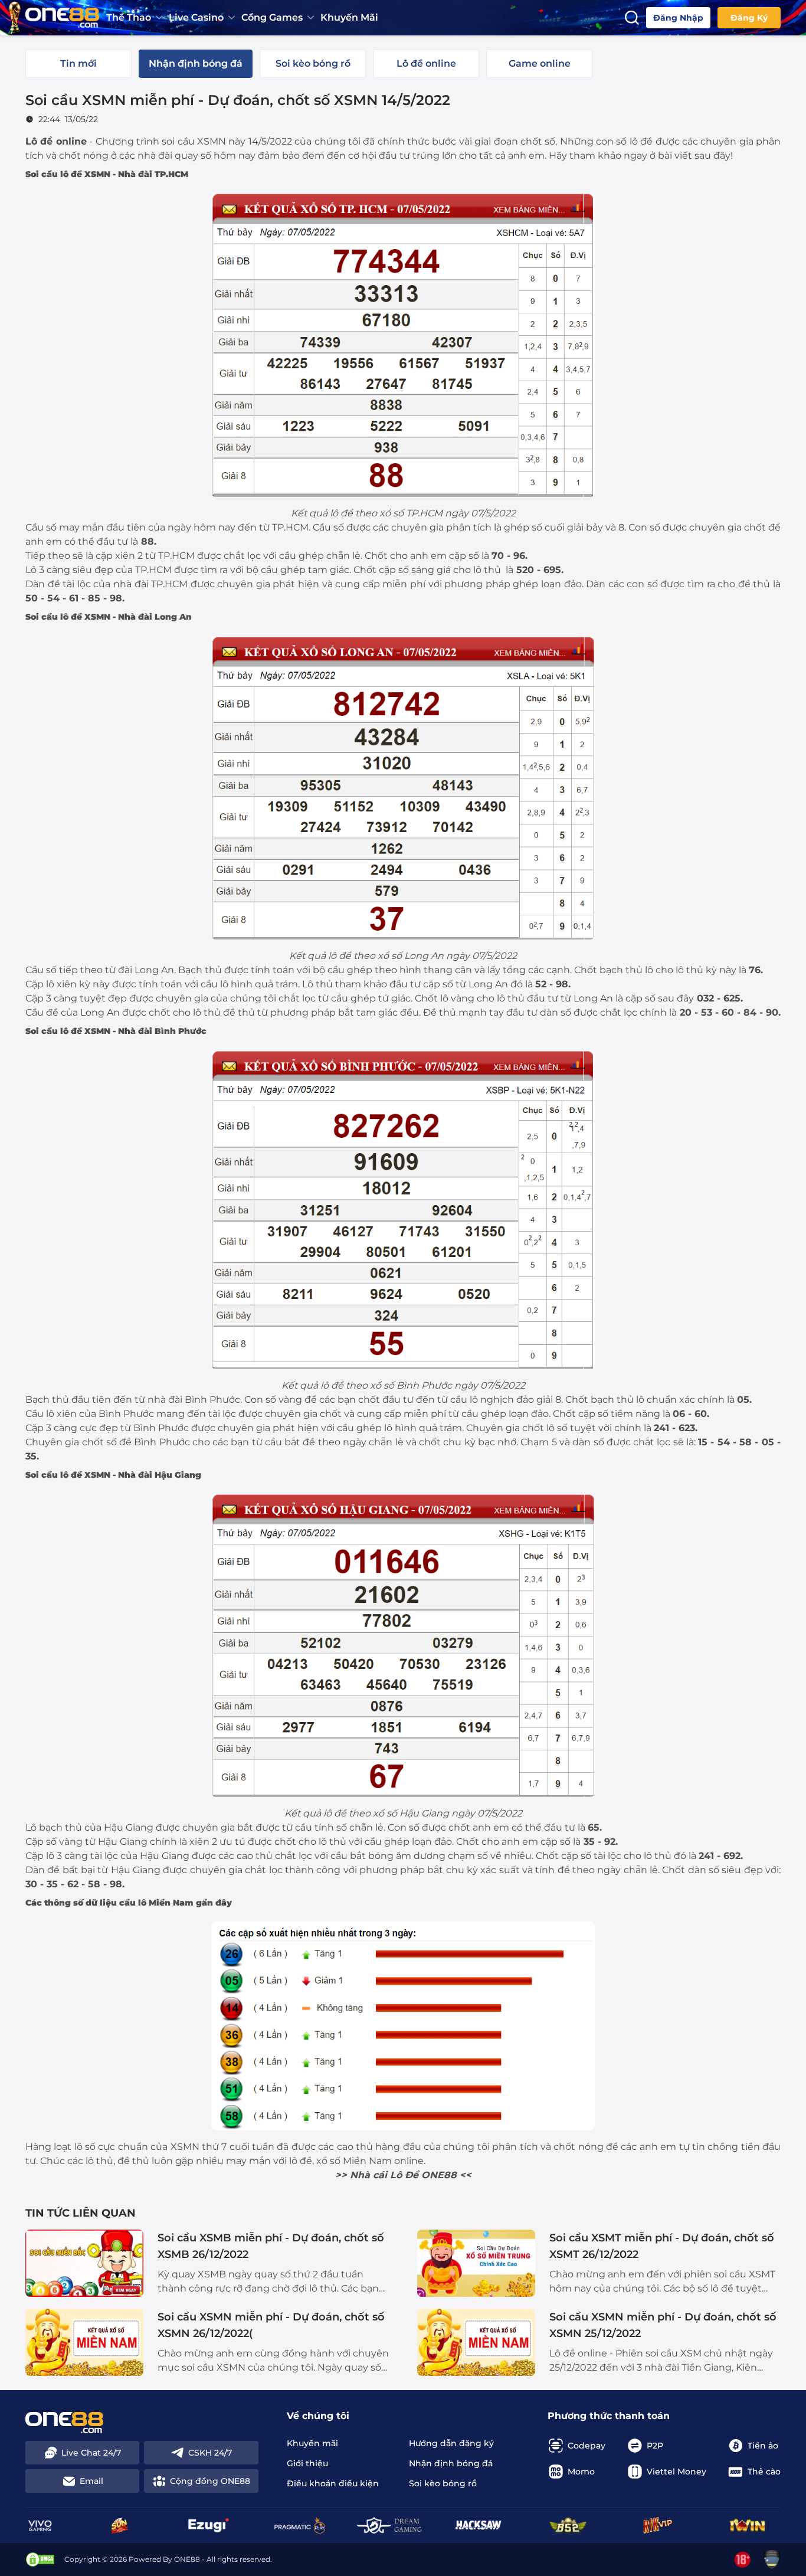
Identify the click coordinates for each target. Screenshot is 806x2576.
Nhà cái (368, 2175)
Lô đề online (56, 141)
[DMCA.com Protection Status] (40, 2559)
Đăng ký (749, 18)
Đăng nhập (678, 18)
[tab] (78, 64)
